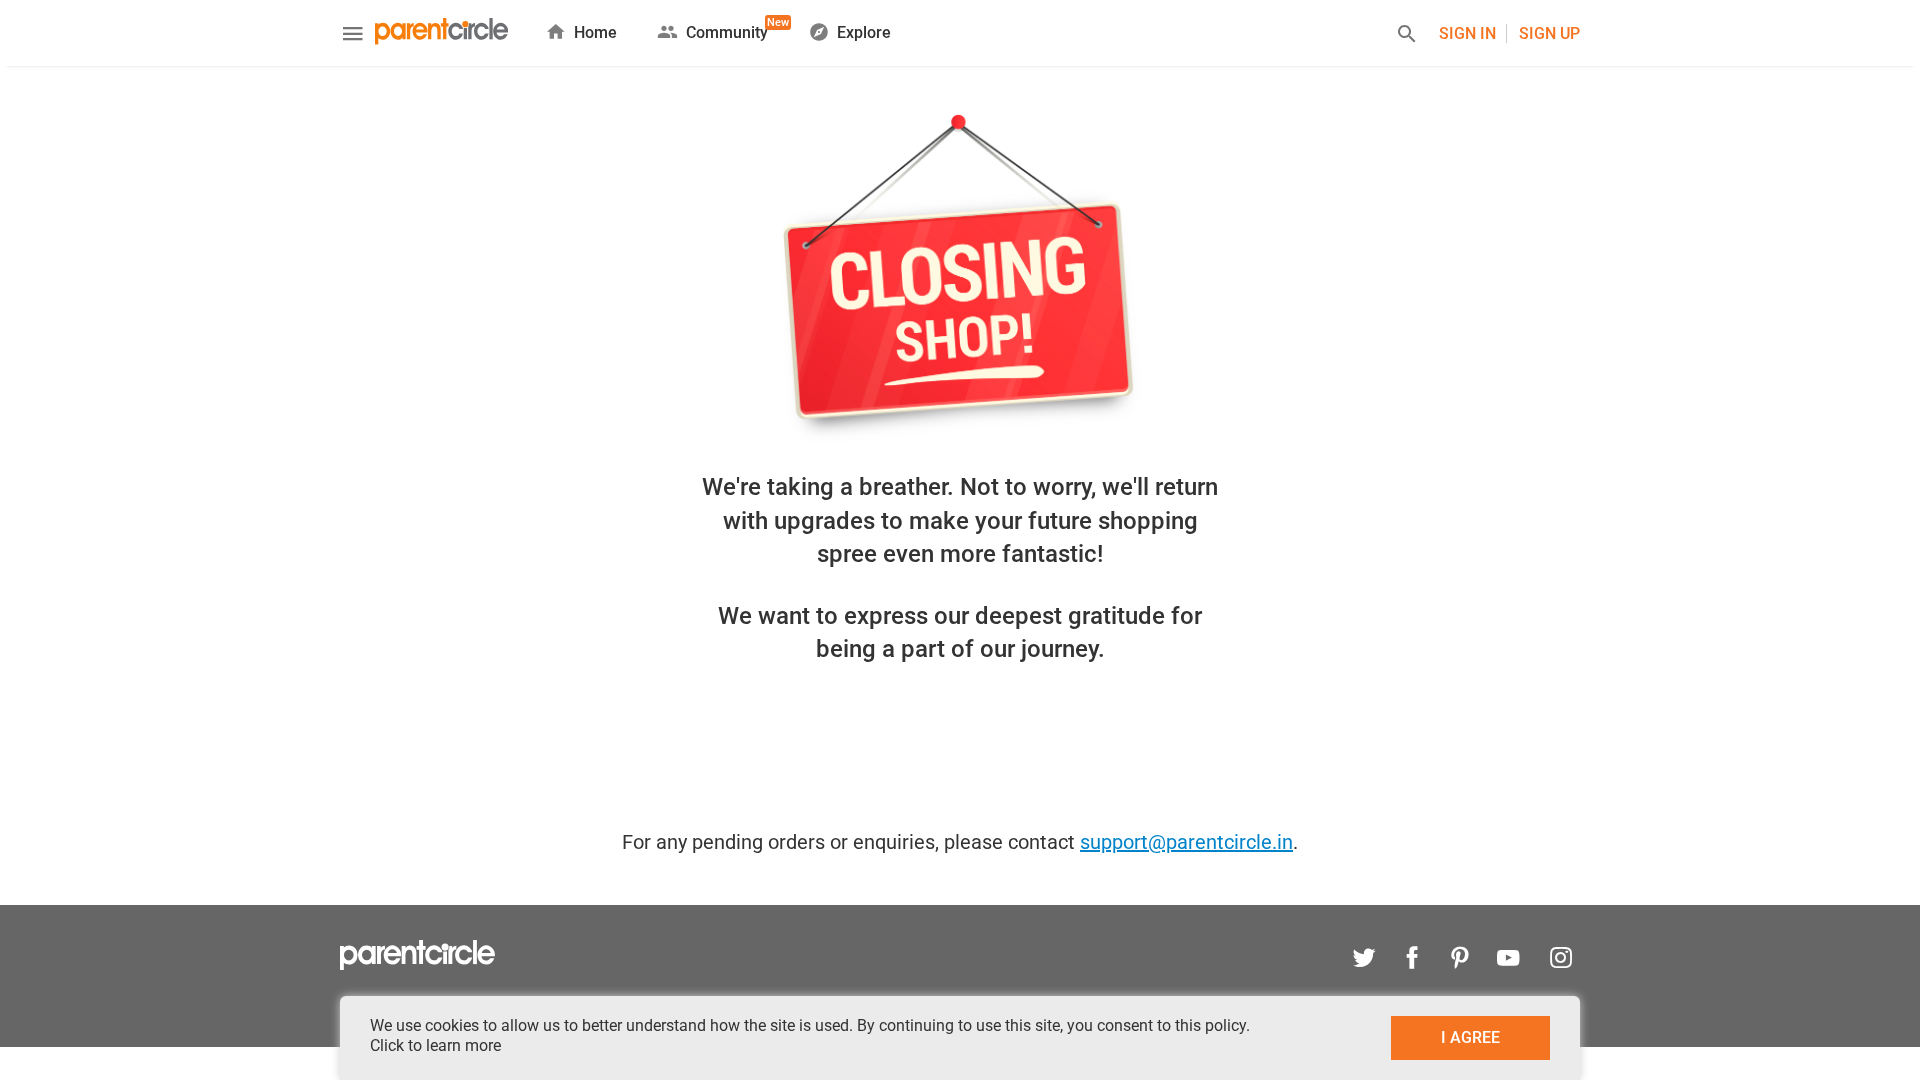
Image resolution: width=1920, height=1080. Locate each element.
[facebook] (1412, 960)
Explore (864, 32)
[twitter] (1364, 960)
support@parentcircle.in (1186, 842)
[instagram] (1556, 960)
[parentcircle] (417, 965)
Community (727, 29)
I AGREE (1470, 1037)
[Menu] (353, 36)
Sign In (1467, 33)
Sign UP (1549, 33)
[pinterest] (1460, 960)
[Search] (1407, 36)
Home (595, 32)
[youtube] (1508, 960)
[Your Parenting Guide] (441, 33)
